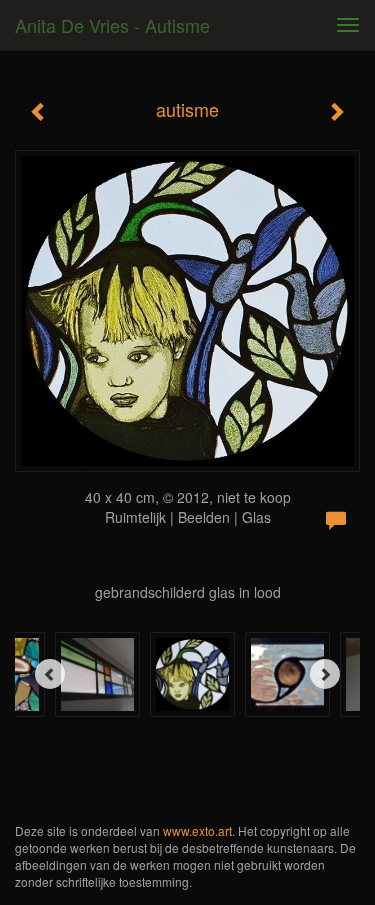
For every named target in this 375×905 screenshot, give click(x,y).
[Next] (325, 674)
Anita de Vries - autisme (112, 25)
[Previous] (50, 674)
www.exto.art (197, 830)
